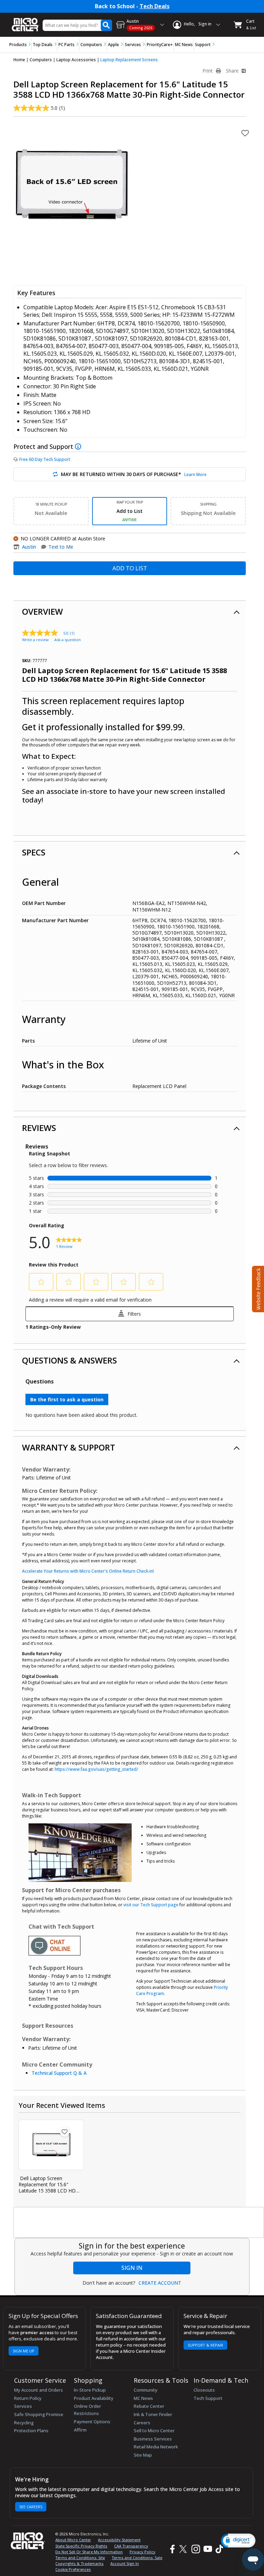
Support (203, 45)
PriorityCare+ (160, 45)
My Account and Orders (38, 2390)
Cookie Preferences (73, 2569)
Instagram (195, 2549)
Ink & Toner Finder (153, 2414)
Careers (142, 2423)
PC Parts (67, 45)
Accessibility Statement (119, 2540)
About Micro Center (73, 2540)
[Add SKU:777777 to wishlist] (65, 2132)
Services (133, 45)
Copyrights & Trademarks (79, 2563)
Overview (42, 611)
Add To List (130, 568)
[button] (238, 2540)
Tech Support (208, 2398)
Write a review (35, 640)
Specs (34, 852)
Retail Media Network (156, 2447)
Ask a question (68, 640)
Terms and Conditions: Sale (137, 2558)
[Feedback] (257, 1288)
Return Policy (28, 2398)
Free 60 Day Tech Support (45, 459)
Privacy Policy (142, 2552)
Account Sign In (125, 2563)
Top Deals (43, 45)
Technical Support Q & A (59, 2073)
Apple (113, 45)
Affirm (80, 2430)
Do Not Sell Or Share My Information (89, 2552)
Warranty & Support (69, 1447)
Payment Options (92, 2422)
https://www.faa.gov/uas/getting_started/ (96, 1769)
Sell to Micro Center (154, 2431)
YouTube (207, 2549)
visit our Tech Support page (151, 1905)
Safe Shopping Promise (39, 2414)
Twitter (184, 2549)
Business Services (153, 2439)
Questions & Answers (69, 1360)
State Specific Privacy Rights (81, 2546)
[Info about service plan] (79, 446)
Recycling (24, 2423)
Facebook (172, 2549)
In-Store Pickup (90, 2390)
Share (233, 71)
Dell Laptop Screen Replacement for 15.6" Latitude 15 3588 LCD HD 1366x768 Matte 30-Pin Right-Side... (47, 2185)
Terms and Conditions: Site (80, 2558)
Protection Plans (31, 2431)
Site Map (143, 2455)
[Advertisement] (139, 2223)
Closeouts (204, 2390)
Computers (91, 45)
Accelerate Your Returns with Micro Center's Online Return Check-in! (88, 1571)
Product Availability (94, 2398)
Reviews (39, 1128)
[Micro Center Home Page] (25, 21)
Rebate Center (149, 2406)
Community (146, 2390)
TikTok (218, 2549)
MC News (184, 45)
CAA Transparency (131, 2546)
